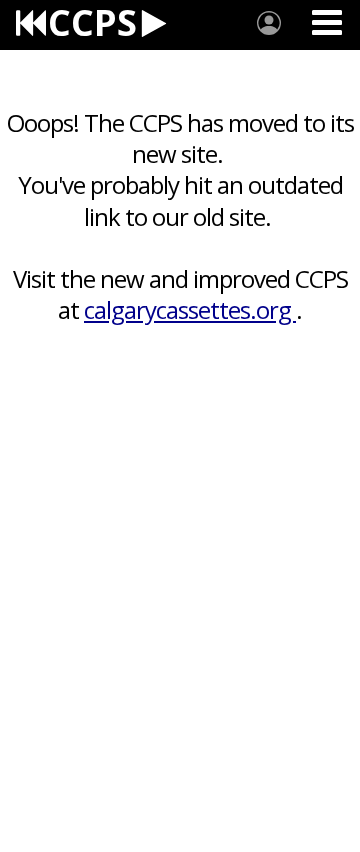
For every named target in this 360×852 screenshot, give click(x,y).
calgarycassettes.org (190, 309)
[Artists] (269, 23)
